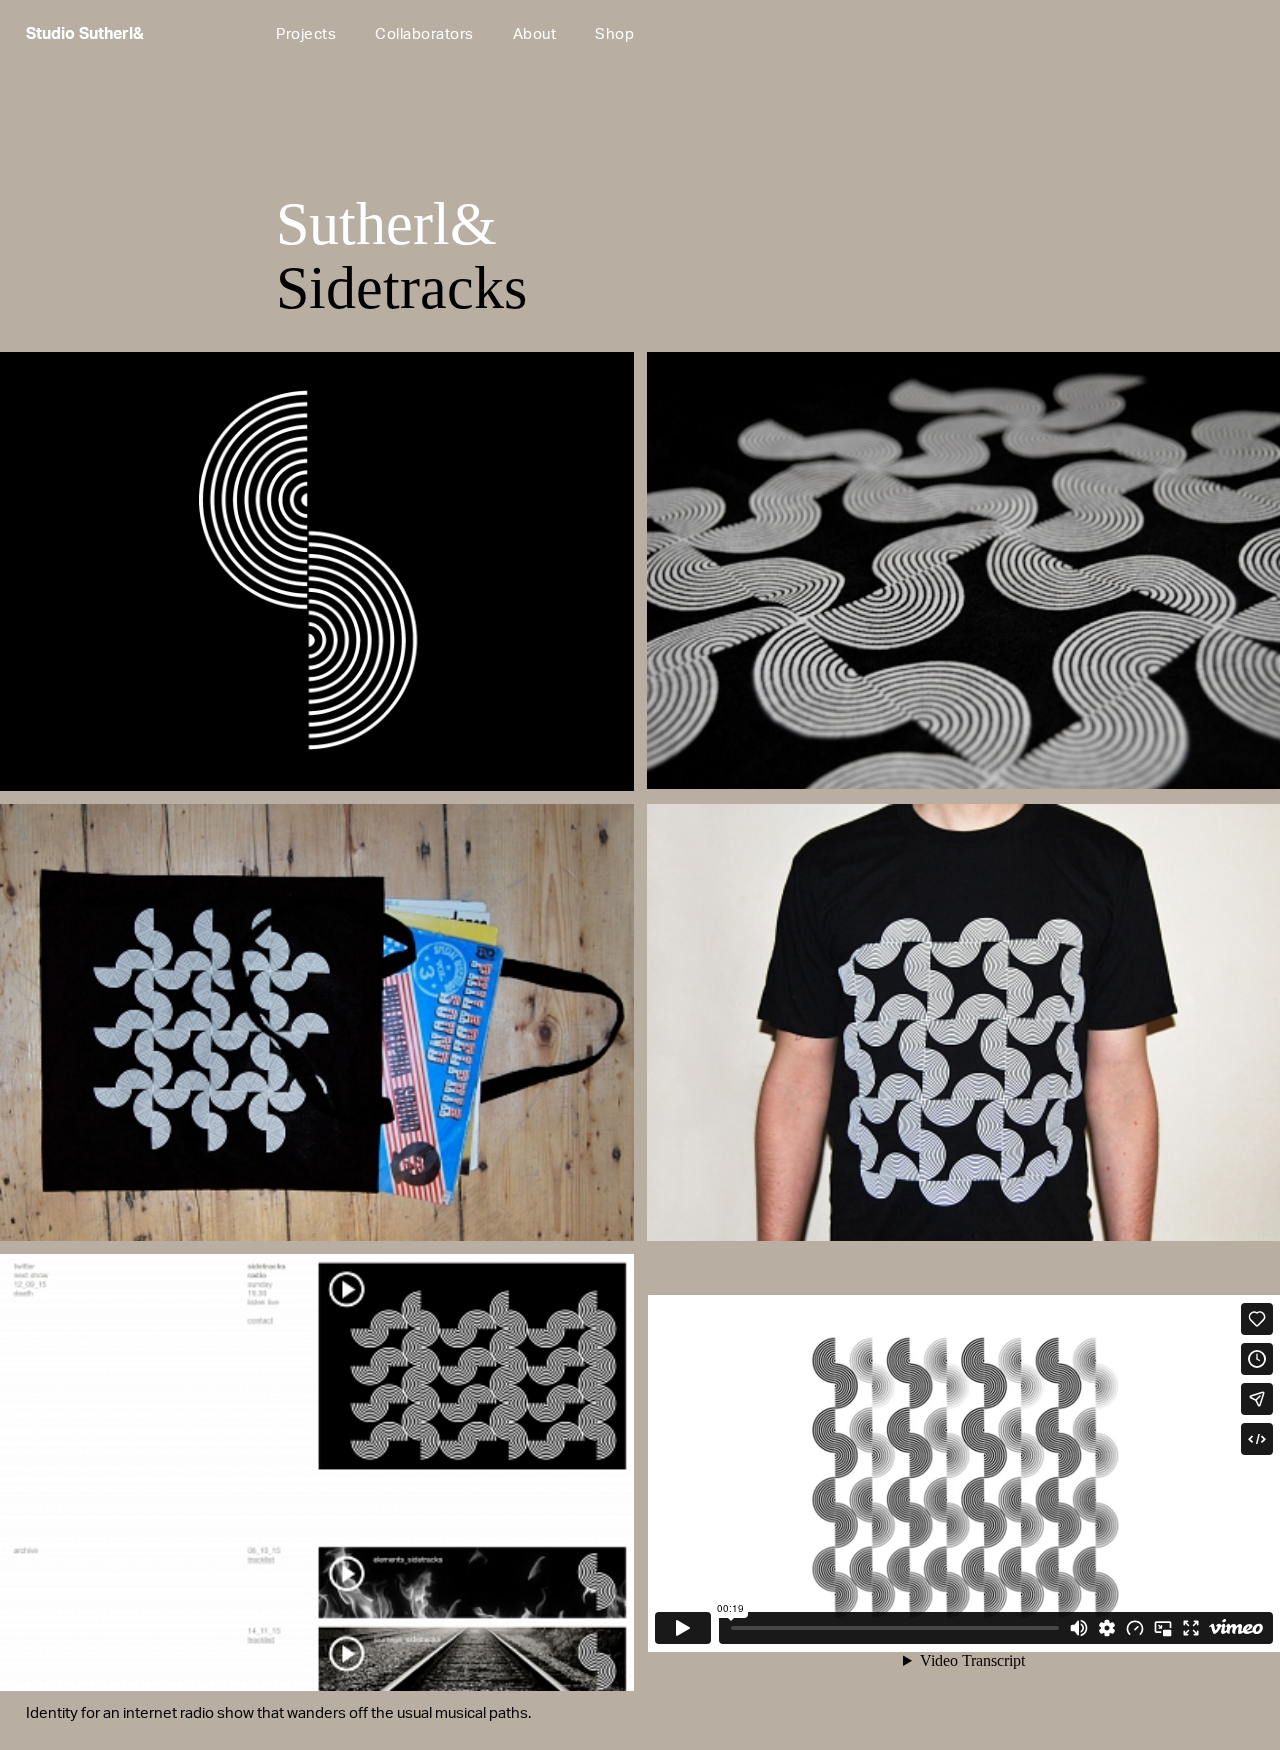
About (535, 35)
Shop (614, 35)
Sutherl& (386, 224)
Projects (306, 35)
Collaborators (424, 35)
